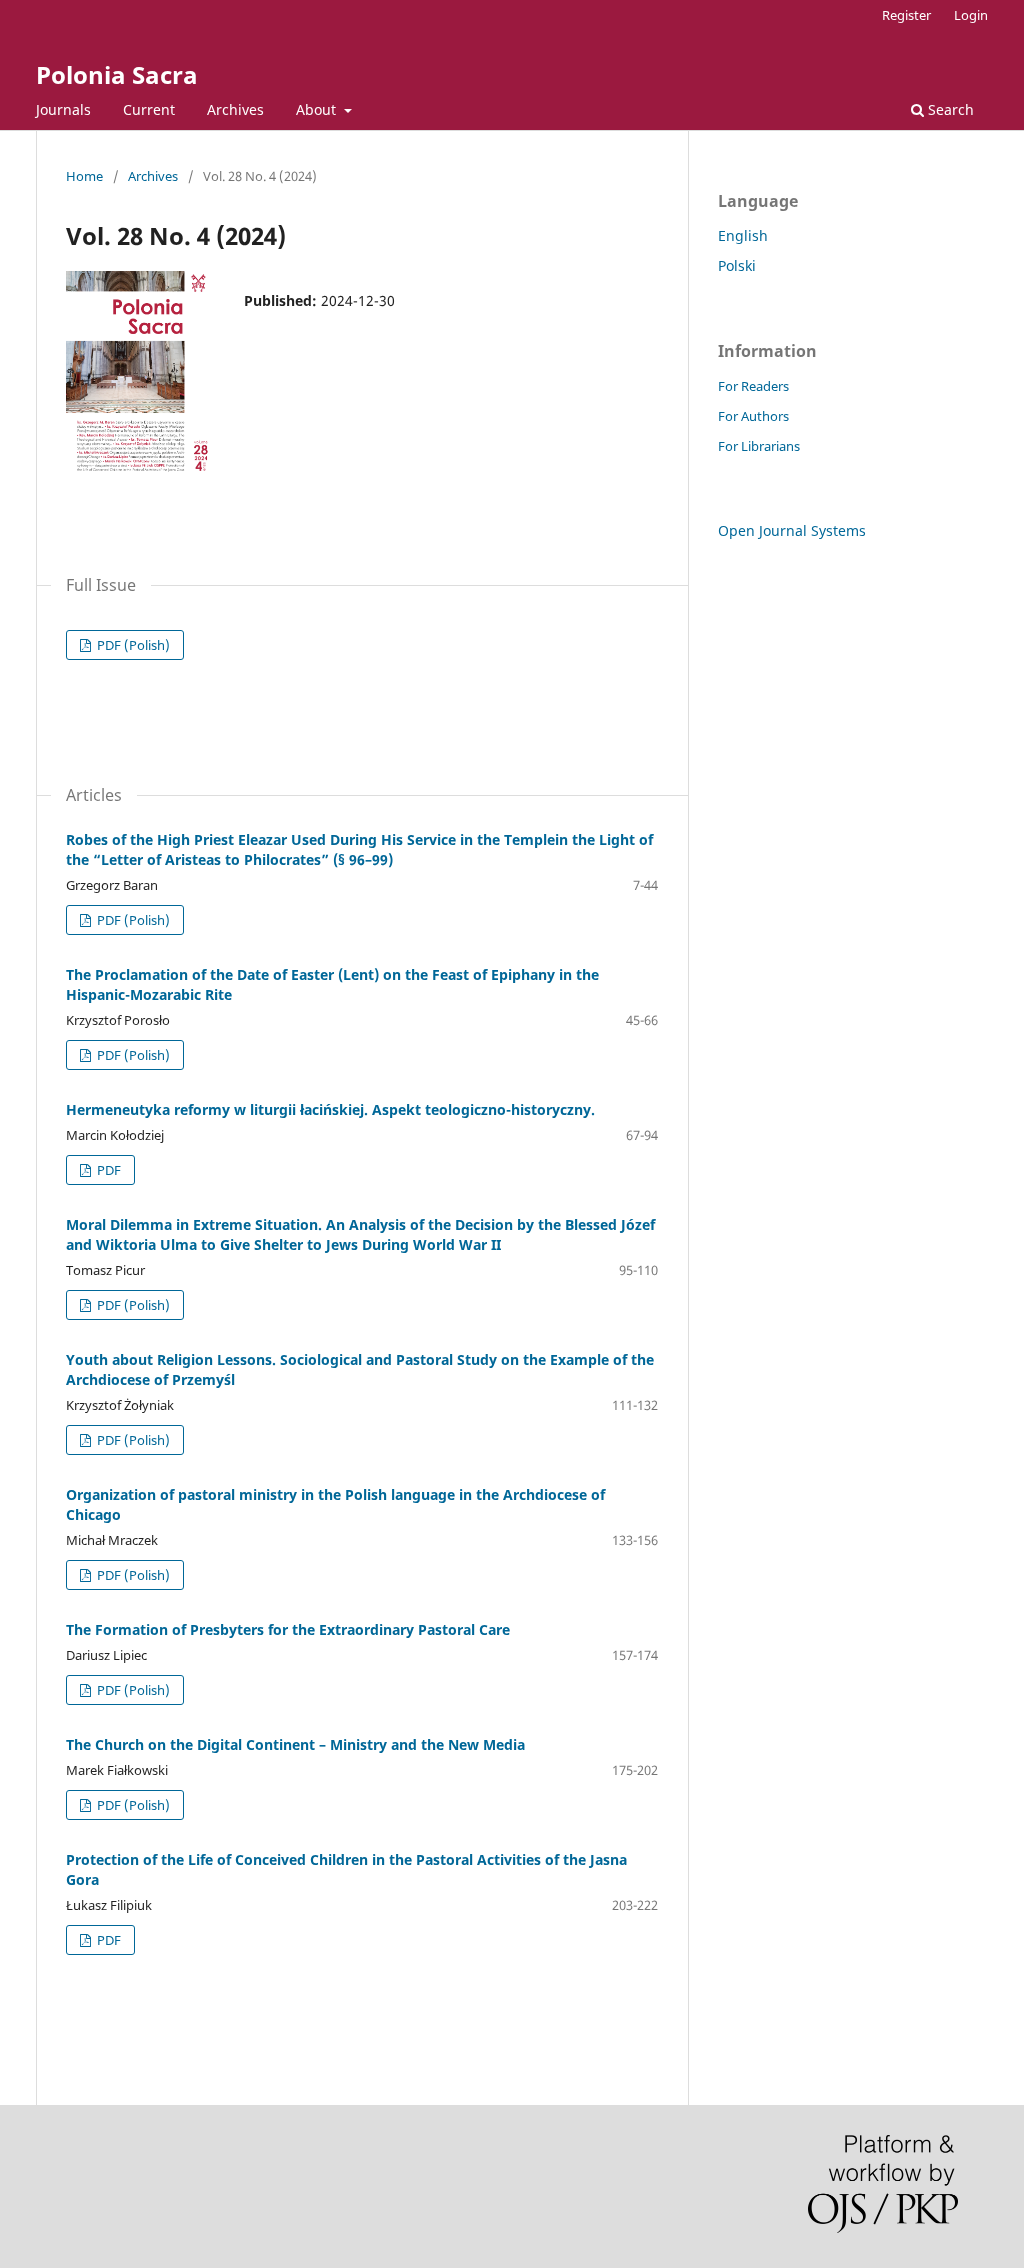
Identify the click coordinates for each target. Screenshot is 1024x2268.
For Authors (753, 416)
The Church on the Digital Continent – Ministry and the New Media (295, 1744)
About (318, 109)
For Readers (753, 386)
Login (971, 15)
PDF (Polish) (132, 645)
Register (906, 15)
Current (149, 109)
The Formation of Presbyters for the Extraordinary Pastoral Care (288, 1629)
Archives (235, 109)
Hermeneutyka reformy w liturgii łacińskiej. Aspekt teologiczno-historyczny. (330, 1109)
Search (949, 109)
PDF (107, 1170)
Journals (63, 109)
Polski (737, 265)
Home (84, 176)
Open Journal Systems (792, 530)
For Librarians (759, 446)
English (743, 235)
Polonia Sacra (117, 74)
